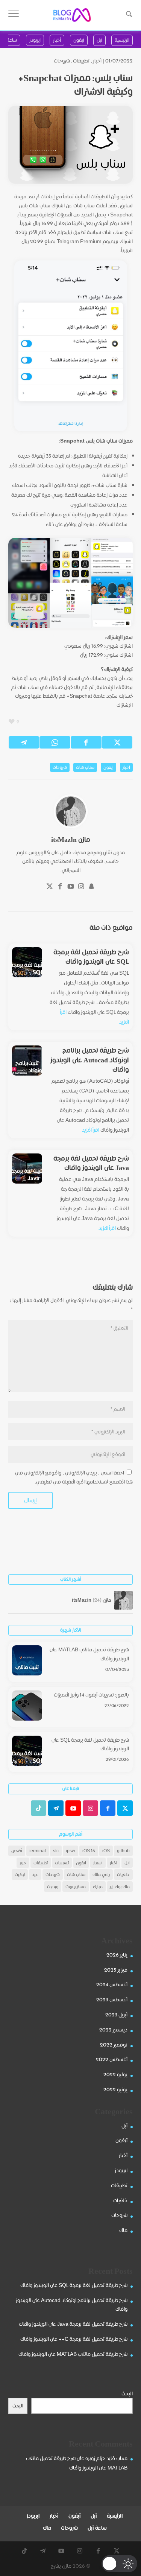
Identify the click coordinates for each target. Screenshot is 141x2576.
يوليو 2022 (115, 2074)
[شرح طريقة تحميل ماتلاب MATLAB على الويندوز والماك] (27, 1662)
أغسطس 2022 (112, 2059)
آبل (124, 2126)
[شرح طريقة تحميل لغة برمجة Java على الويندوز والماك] (27, 1169)
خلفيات (123, 1874)
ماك (123, 2230)
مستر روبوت (76, 1886)
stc (56, 1851)
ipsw (70, 1851)
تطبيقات (81, 61)
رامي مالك (101, 1874)
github (123, 1851)
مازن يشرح (61, 2566)
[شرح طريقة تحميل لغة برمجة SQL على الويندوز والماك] (27, 962)
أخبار (97, 61)
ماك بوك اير (120, 1886)
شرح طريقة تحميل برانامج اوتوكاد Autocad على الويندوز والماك (90, 1060)
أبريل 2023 (116, 2015)
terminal (38, 1851)
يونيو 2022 (115, 2089)
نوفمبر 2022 (114, 2045)
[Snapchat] (92, 887)
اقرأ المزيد (91, 1130)
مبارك (98, 1886)
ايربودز (121, 2170)
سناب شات (85, 767)
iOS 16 (89, 1851)
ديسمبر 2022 (113, 2030)
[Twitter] (50, 887)
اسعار (98, 1863)
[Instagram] (81, 887)
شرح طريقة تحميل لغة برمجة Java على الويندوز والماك (91, 1163)
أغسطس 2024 (112, 1984)
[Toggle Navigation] (14, 15)
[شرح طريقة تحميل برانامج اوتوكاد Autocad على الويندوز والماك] (27, 1061)
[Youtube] (71, 887)
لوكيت (20, 1874)
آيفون (121, 2140)
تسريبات (62, 1863)
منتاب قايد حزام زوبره (106, 2458)
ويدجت (53, 1886)
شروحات (62, 61)
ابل (127, 1863)
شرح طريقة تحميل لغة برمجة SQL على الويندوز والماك (91, 957)
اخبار (126, 767)
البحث (127, 2393)
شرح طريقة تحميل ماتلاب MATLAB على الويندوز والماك (89, 1654)
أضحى (17, 1851)
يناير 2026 (117, 1955)
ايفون (108, 767)
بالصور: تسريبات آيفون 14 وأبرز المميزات (91, 1695)
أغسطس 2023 (112, 1999)
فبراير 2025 (116, 1970)
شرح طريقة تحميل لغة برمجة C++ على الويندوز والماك (74, 2339)
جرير (23, 1863)
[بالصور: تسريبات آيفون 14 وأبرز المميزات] (27, 1707)
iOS (106, 1851)
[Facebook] (60, 887)
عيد (35, 1874)
